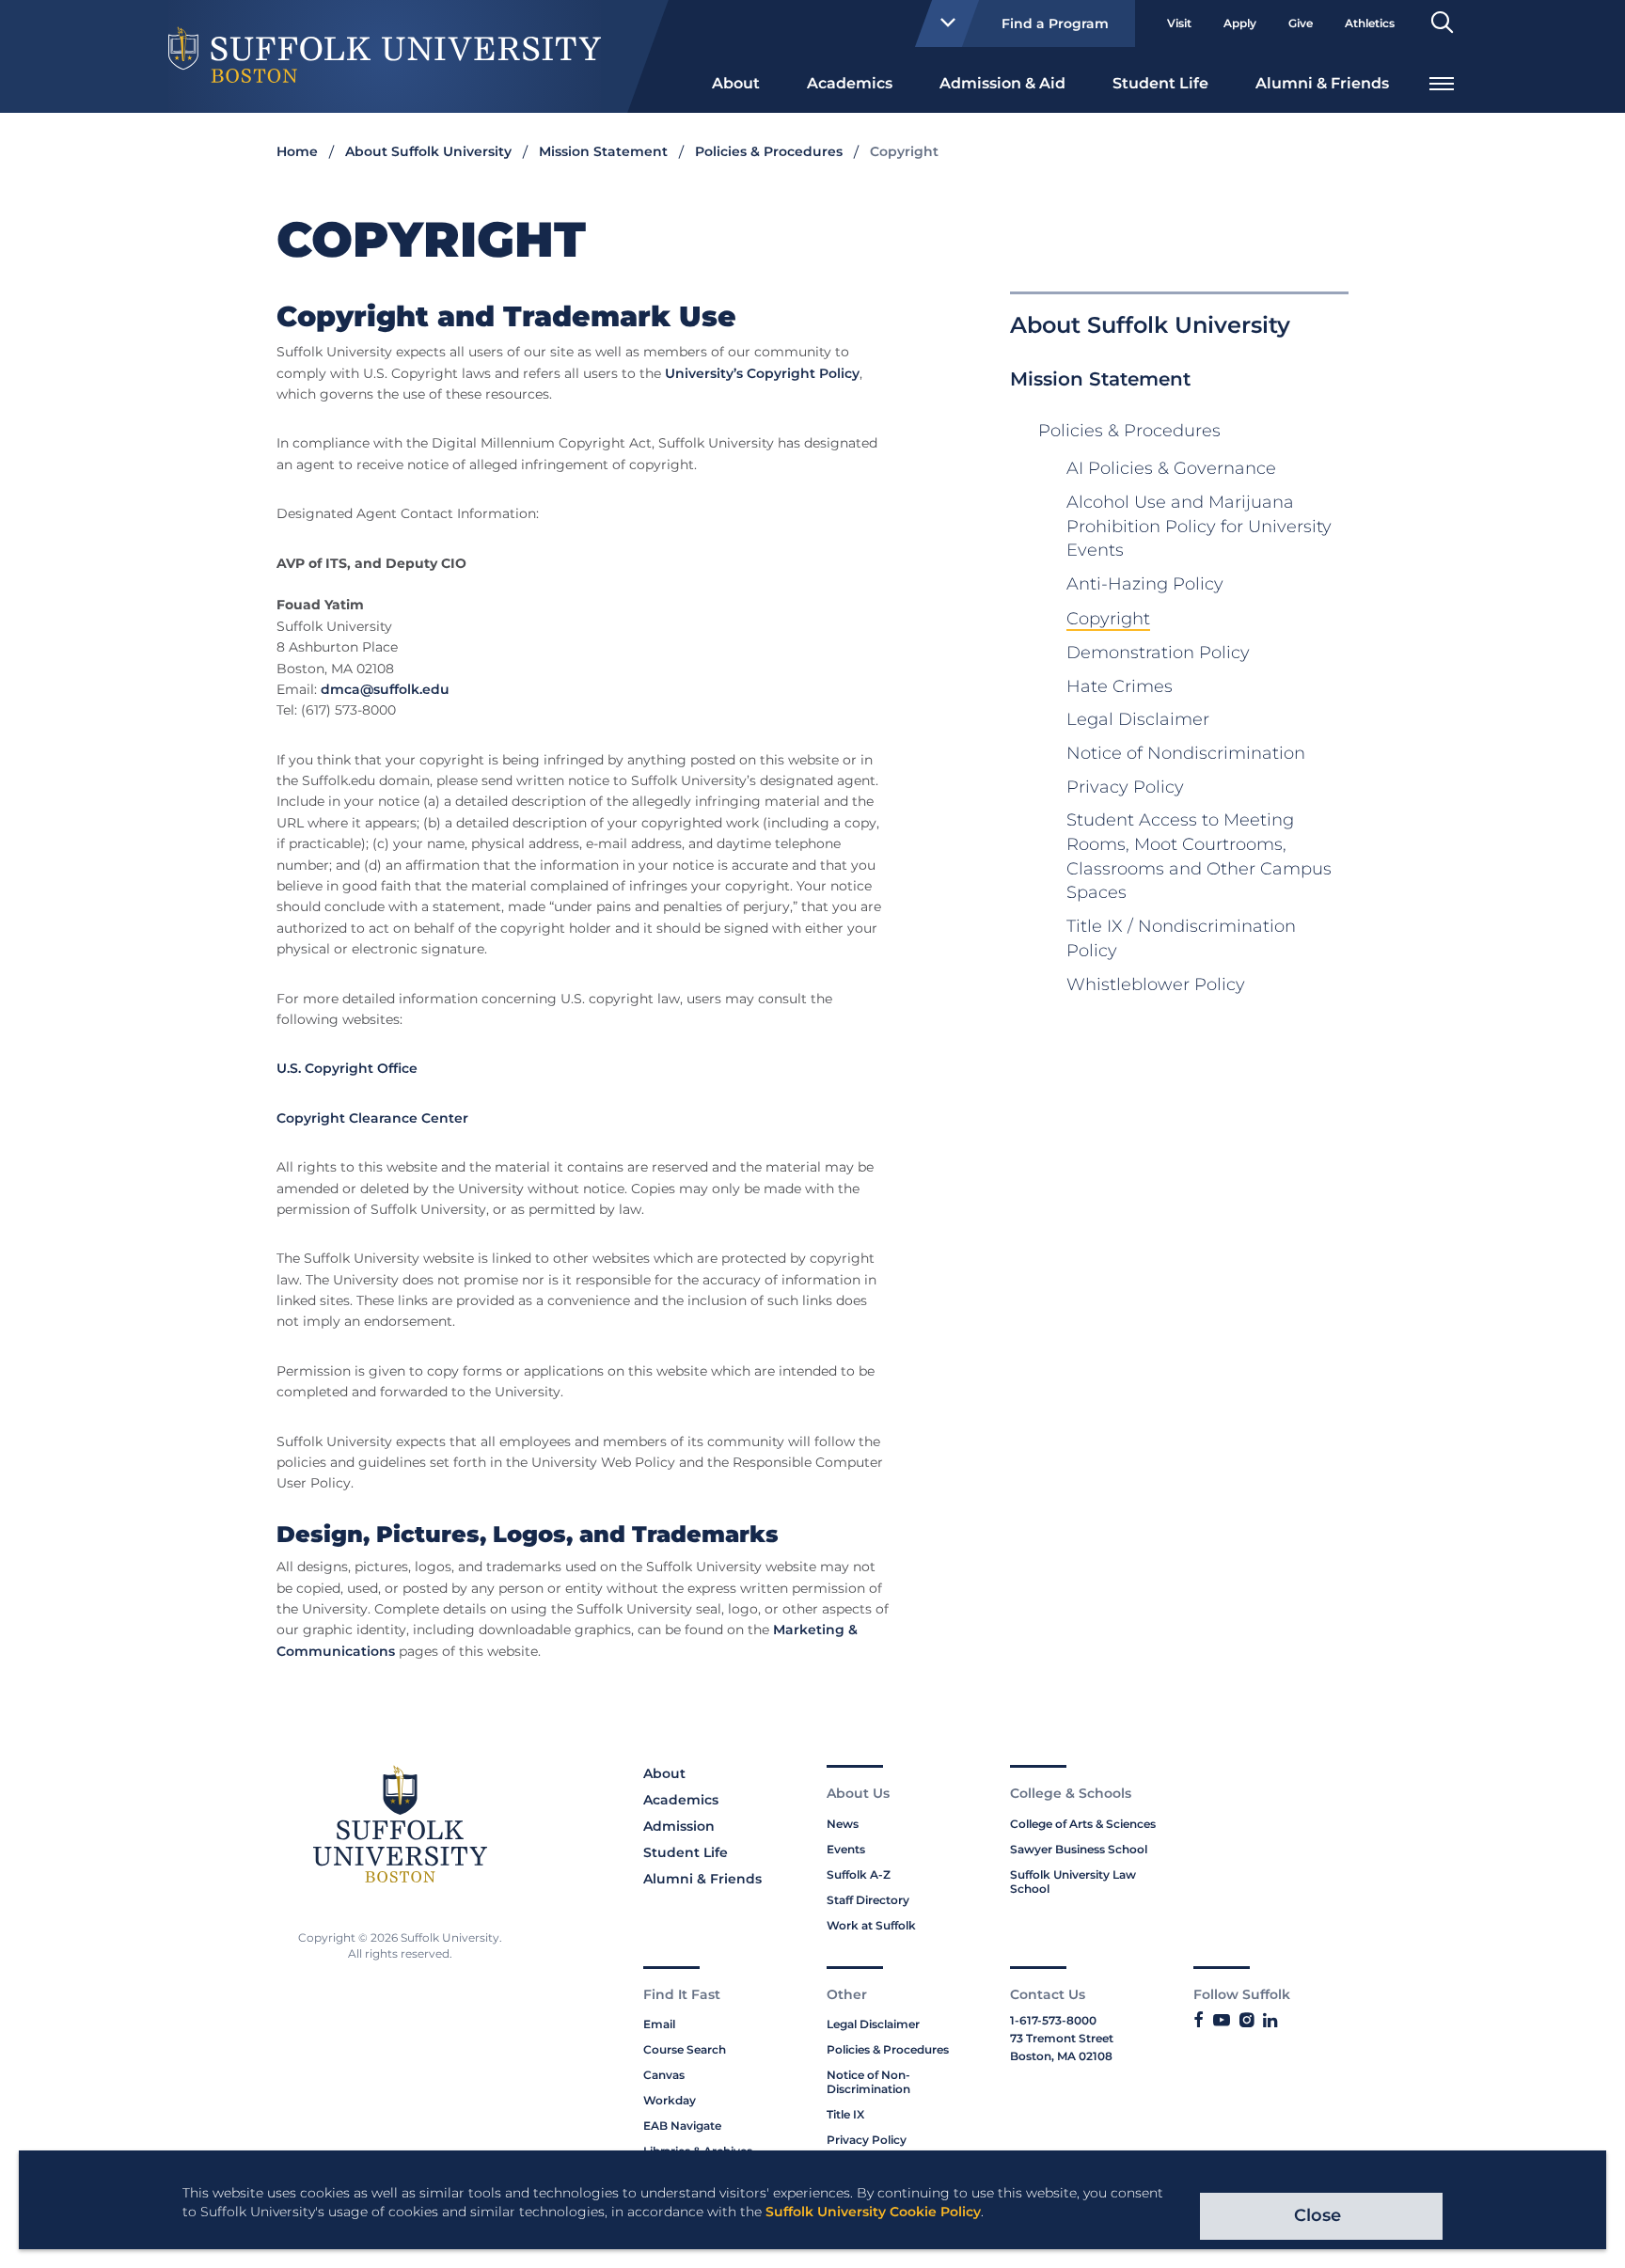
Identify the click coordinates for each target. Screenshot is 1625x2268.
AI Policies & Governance (1171, 468)
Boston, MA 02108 (1061, 2056)
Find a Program (1055, 24)
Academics (850, 83)
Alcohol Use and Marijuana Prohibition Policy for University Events (1199, 526)
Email (659, 2024)
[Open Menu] (1442, 81)
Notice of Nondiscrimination (1186, 753)
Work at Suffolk (871, 1925)
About (736, 83)
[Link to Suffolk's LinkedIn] (1270, 2021)
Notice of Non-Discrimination (868, 2082)
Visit (1179, 23)
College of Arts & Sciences (1083, 1824)
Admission (679, 1826)
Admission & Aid (1002, 83)
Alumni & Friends (1322, 83)
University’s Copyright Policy (762, 373)
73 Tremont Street (1062, 2038)
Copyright (1108, 619)
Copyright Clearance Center (372, 1118)
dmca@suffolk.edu (385, 689)
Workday (670, 2100)
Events (846, 1849)
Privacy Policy (1125, 787)
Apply (1240, 23)
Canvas (664, 2075)
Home (297, 151)
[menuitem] (736, 82)
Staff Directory (868, 1900)
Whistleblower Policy (1156, 984)
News (843, 1824)
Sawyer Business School (1079, 1849)
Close (1317, 2215)
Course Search (685, 2049)
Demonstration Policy (1158, 653)
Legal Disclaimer (1138, 719)
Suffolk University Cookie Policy (873, 2212)
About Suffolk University (428, 151)
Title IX (845, 2114)
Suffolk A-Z (859, 1874)
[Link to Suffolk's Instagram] (1246, 2021)
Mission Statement (603, 151)
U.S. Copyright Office (347, 1068)
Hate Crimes (1120, 686)
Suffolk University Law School (1073, 1882)
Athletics (1370, 23)
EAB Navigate (682, 2126)
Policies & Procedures (769, 151)
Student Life (1160, 83)
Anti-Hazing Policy (1145, 584)
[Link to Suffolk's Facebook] (1199, 2021)
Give (1301, 23)
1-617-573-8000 (1053, 2020)
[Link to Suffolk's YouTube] (1222, 2021)
